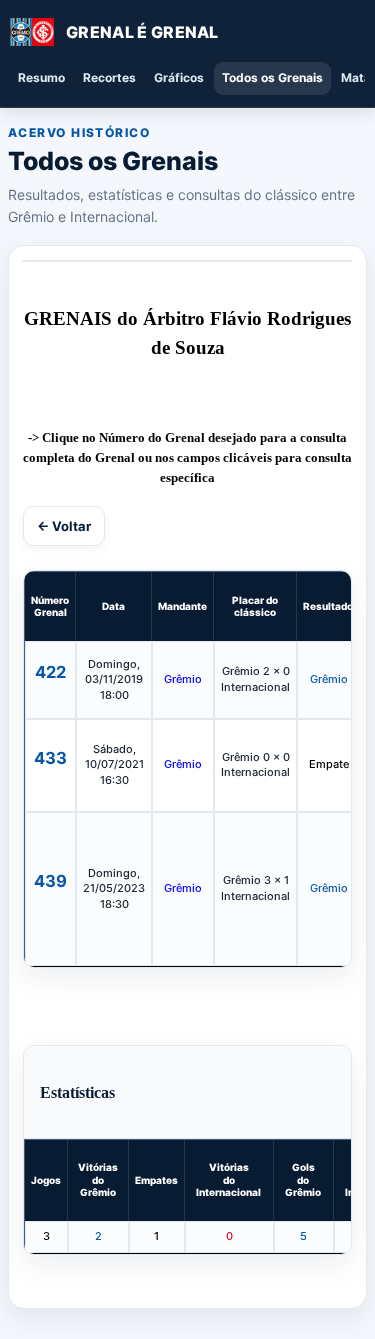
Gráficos (179, 77)
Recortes (109, 77)
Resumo (41, 77)
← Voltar (64, 526)
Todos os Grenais (272, 77)
